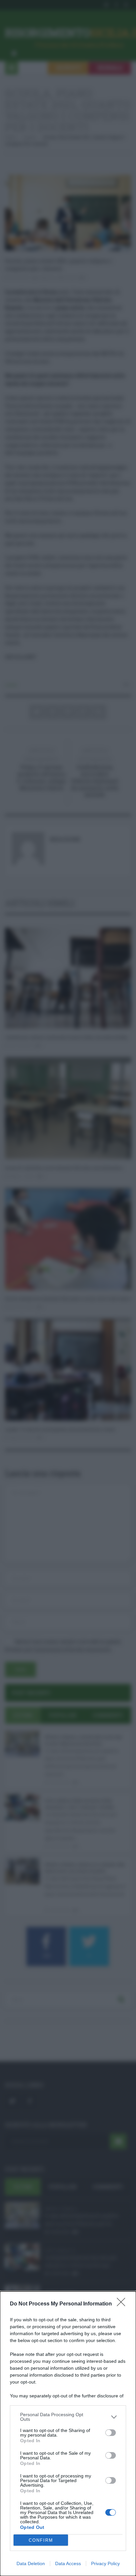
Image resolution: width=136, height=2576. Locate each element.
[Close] (123, 2304)
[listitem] (68, 2417)
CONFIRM (41, 2540)
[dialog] (68, 2434)
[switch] (111, 2433)
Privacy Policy (105, 2563)
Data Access (68, 2563)
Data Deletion (31, 2563)
